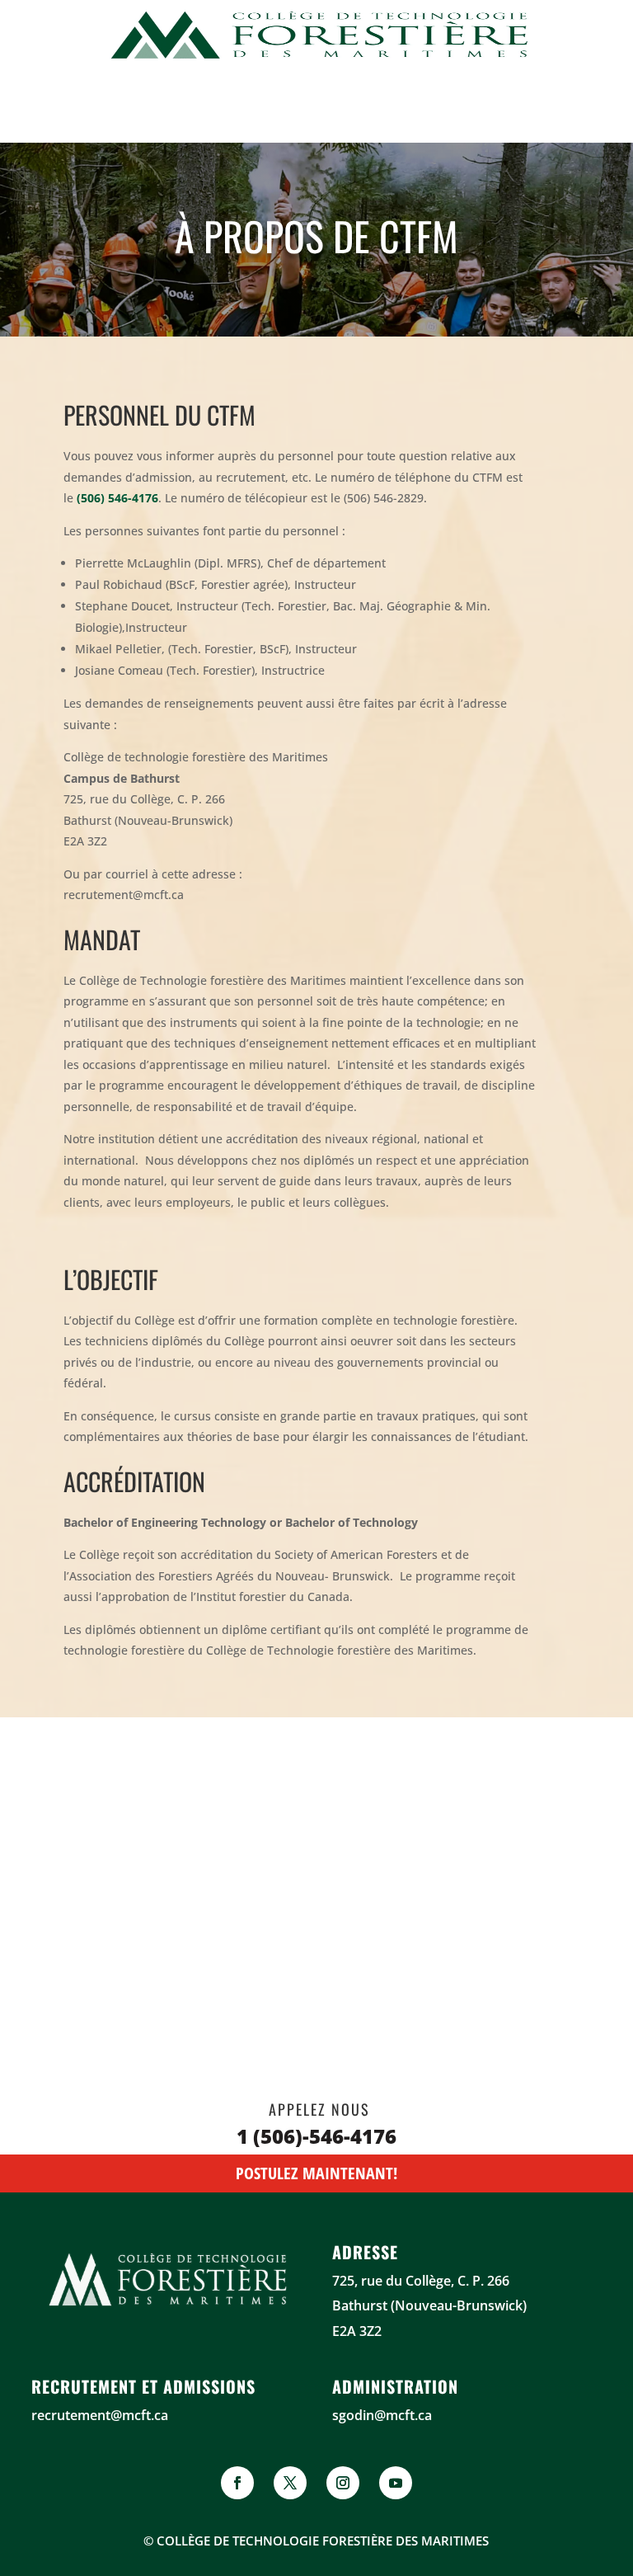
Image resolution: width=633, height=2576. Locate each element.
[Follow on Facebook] (237, 2483)
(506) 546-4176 (117, 498)
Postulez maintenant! (316, 2173)
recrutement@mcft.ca (100, 2415)
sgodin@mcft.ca (382, 2415)
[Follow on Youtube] (396, 2483)
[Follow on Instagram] (343, 2483)
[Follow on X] (290, 2483)
